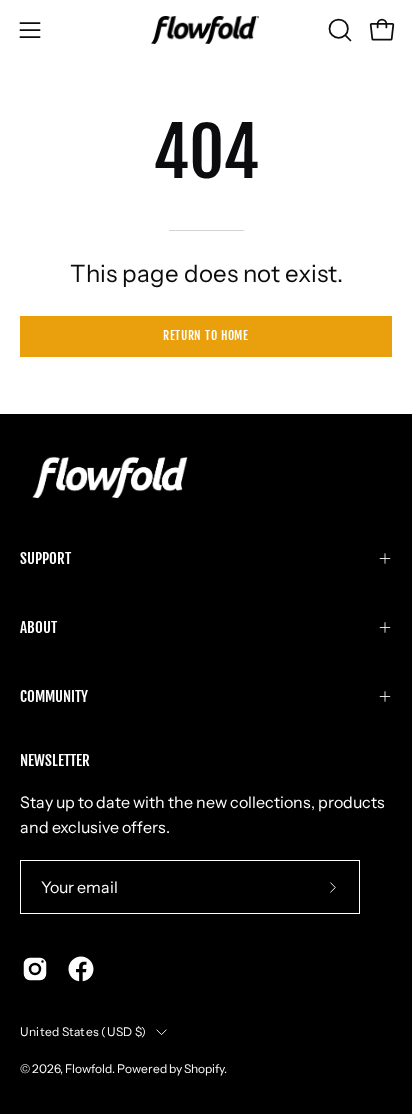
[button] (338, 30)
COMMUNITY (54, 696)
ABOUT (38, 627)
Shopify (204, 1068)
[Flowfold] (206, 30)
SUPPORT (45, 558)
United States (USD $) (83, 1031)
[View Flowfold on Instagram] (35, 969)
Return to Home (205, 335)
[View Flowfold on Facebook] (81, 969)
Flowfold (88, 1068)
